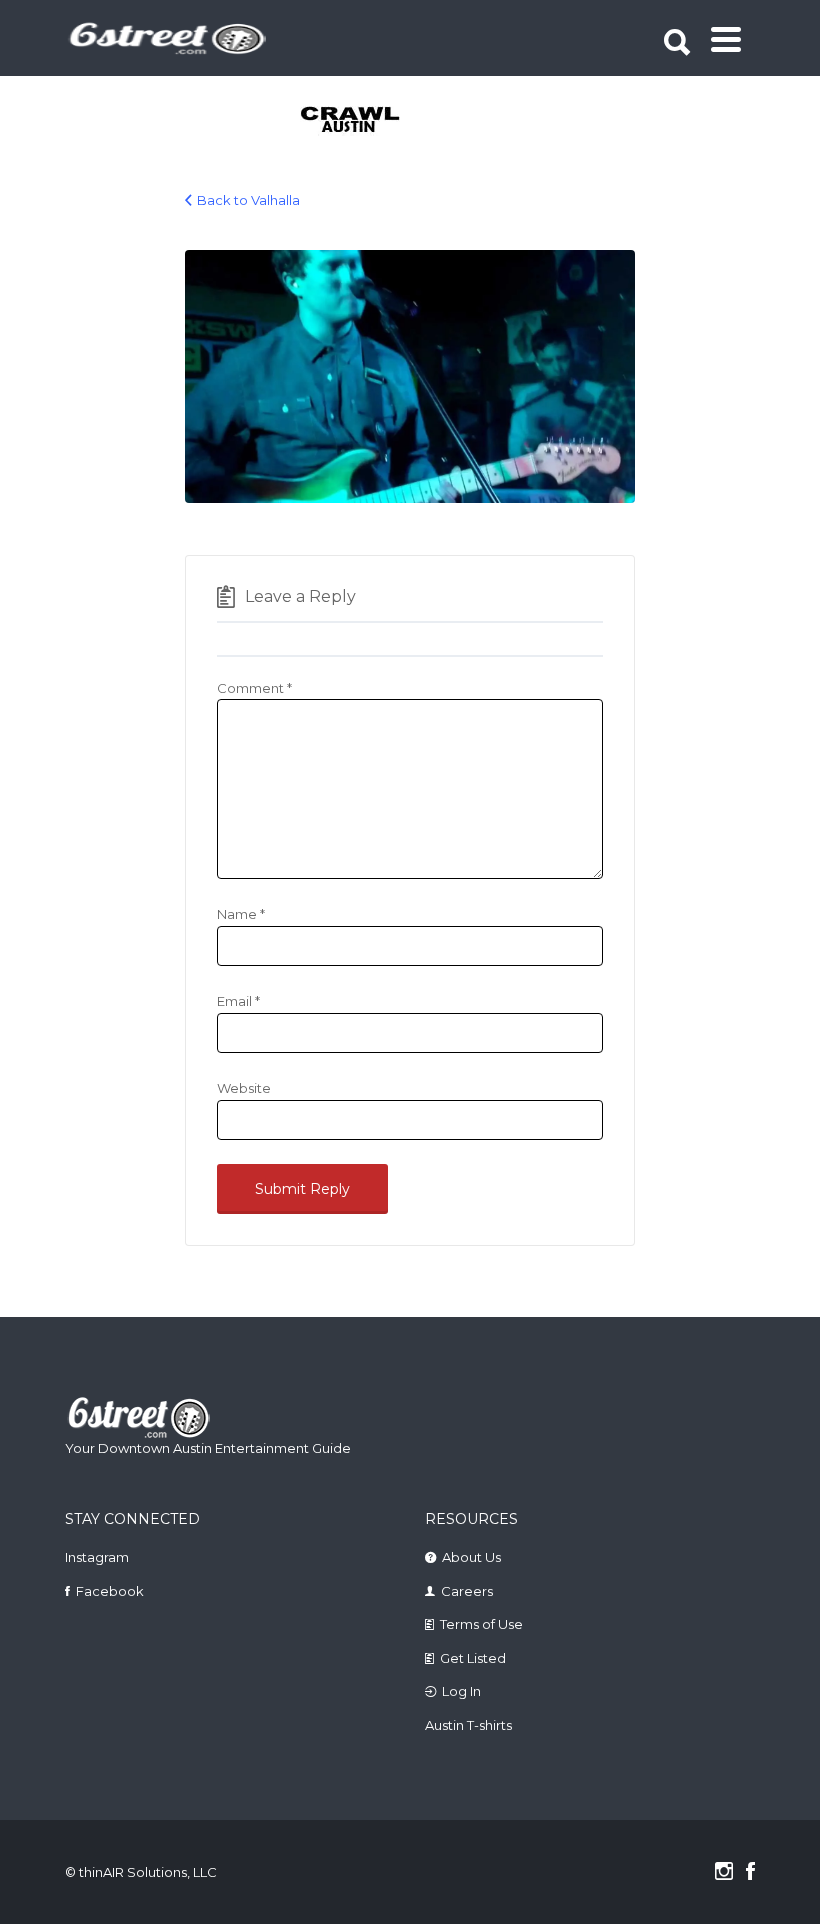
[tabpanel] (338, 121)
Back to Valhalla (248, 200)
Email (238, 1001)
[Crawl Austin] (338, 121)
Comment (254, 688)
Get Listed (473, 1658)
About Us (471, 1557)
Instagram (97, 1557)
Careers (467, 1591)
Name (241, 914)
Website (244, 1088)
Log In (461, 1691)
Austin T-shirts (468, 1725)
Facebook (110, 1591)
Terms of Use (481, 1624)
